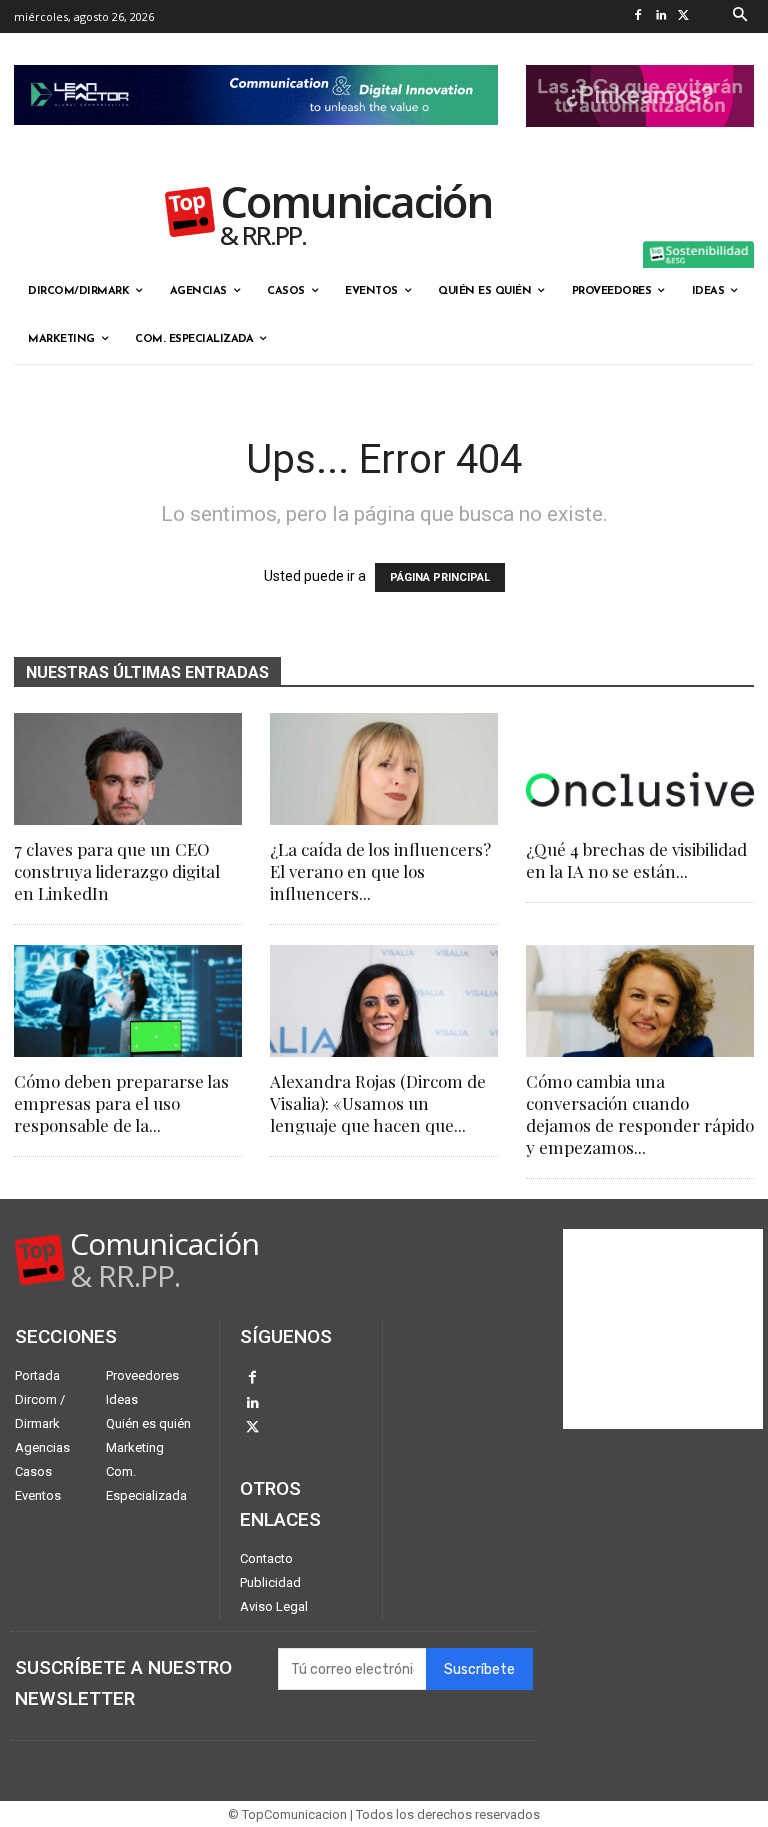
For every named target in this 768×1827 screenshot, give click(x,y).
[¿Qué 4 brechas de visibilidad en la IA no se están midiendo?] (640, 769)
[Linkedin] (661, 16)
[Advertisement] (663, 1329)
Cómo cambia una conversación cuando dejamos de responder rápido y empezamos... (640, 1114)
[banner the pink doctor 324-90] (640, 143)
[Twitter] (684, 16)
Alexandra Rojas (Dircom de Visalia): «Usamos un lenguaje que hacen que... (378, 1103)
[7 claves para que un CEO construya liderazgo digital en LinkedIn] (128, 769)
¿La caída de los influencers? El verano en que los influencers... (380, 871)
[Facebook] (638, 16)
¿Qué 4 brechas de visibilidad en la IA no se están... (636, 860)
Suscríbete (479, 1669)
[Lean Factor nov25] (256, 141)
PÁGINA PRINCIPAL (440, 577)
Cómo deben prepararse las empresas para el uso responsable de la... (121, 1103)
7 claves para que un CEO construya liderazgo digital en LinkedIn (117, 871)
